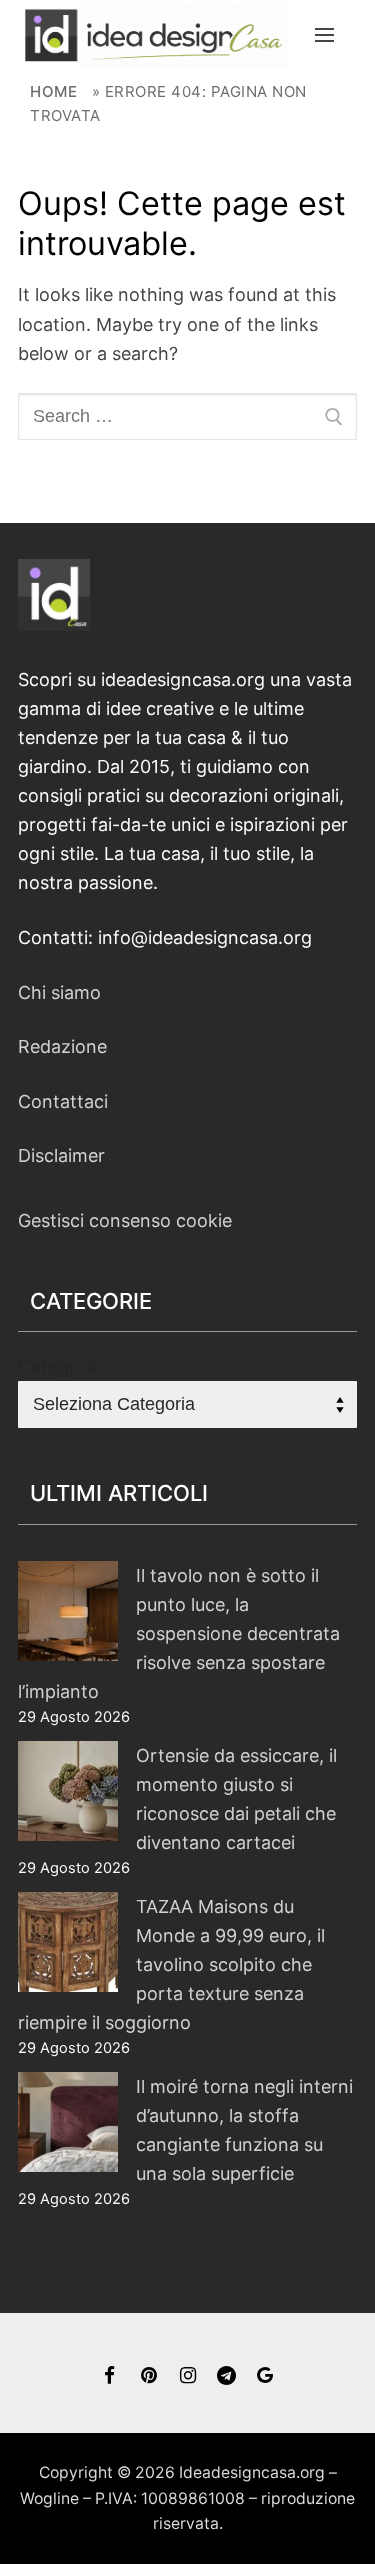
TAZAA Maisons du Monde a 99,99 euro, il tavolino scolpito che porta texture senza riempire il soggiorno (171, 1964)
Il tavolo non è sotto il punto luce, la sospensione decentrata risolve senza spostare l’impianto (179, 1633)
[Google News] (265, 2375)
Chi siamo (59, 992)
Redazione (62, 1046)
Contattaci (63, 1101)
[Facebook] (110, 2375)
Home (53, 91)
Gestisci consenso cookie (125, 1220)
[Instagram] (187, 2375)
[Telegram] (226, 2375)
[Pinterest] (148, 2375)
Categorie (59, 1366)
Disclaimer (61, 1155)
